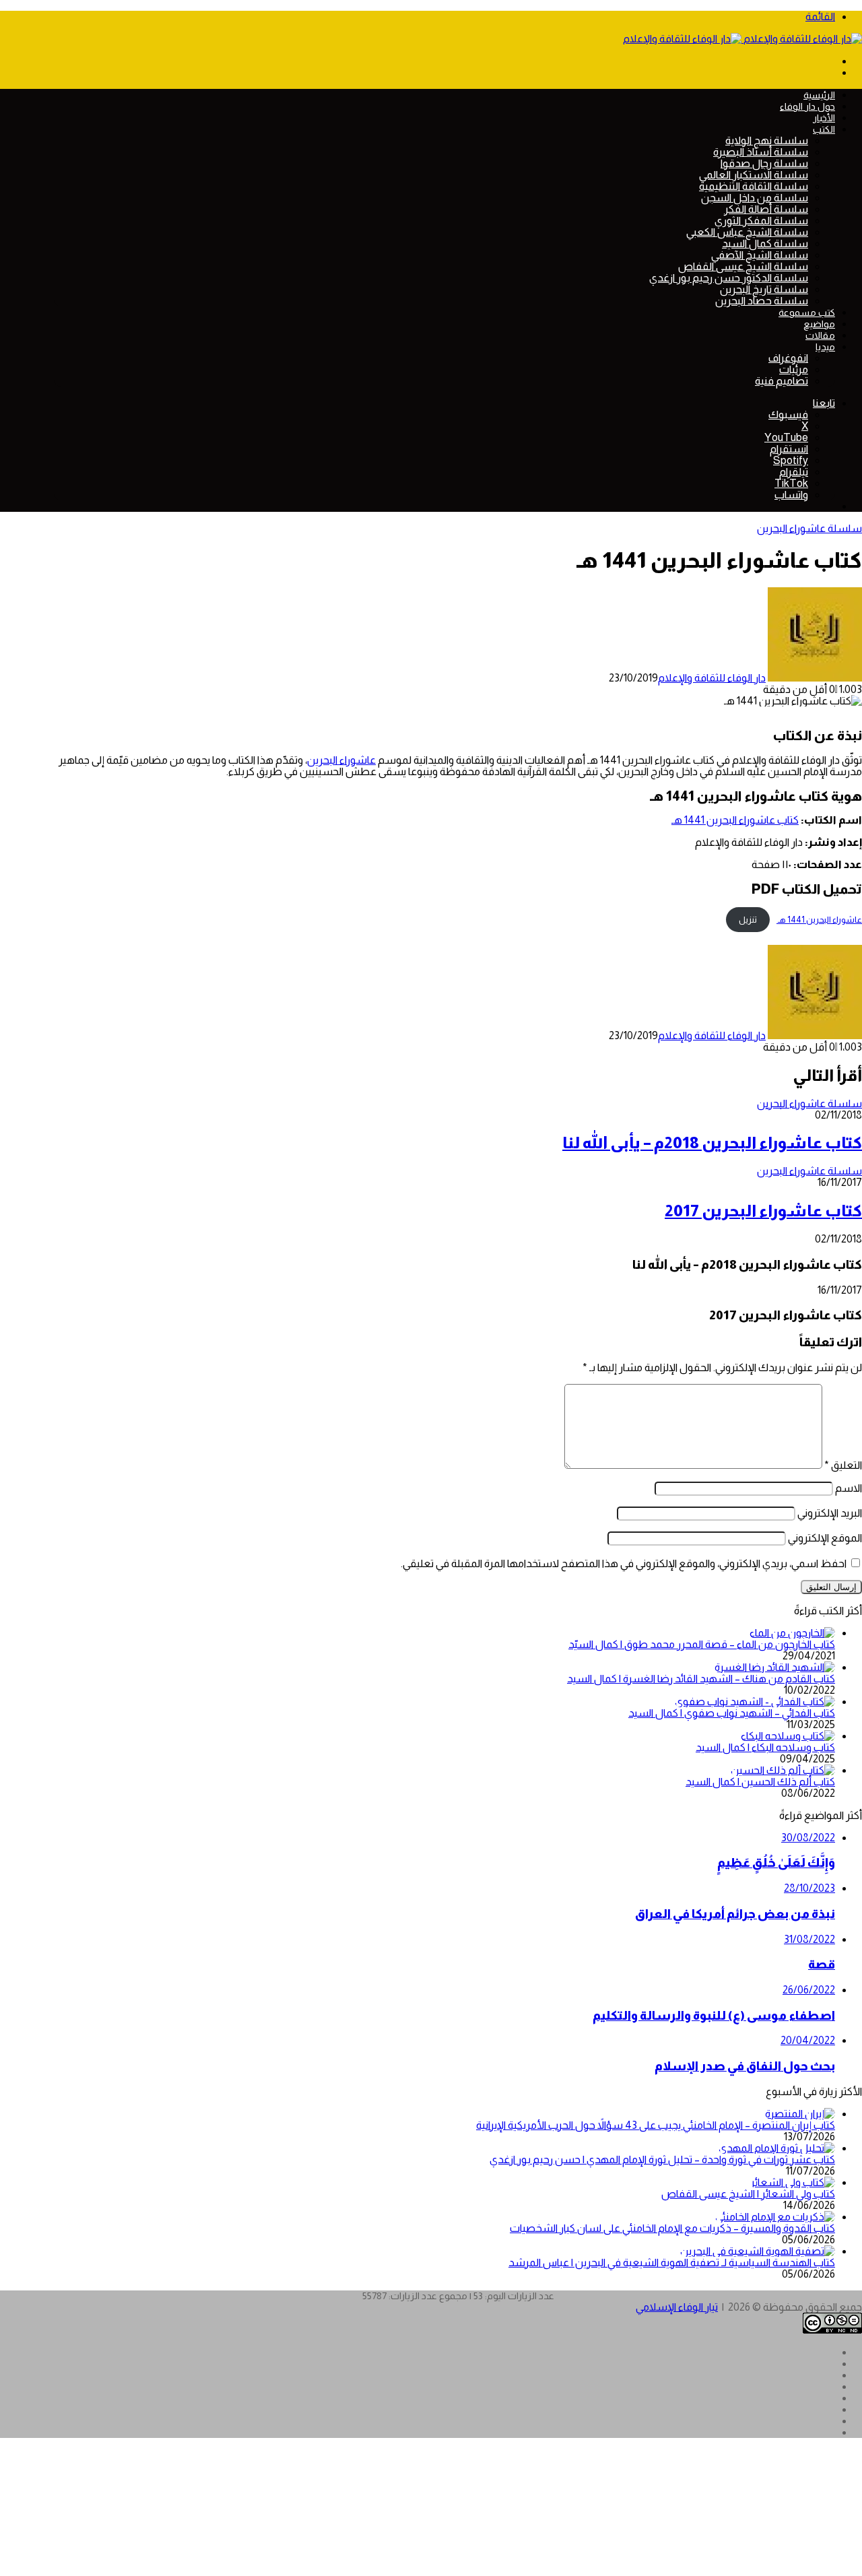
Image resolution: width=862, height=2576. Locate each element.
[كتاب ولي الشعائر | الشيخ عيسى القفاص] (793, 2182)
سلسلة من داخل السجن (755, 198)
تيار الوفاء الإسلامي (677, 2307)
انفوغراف (788, 358)
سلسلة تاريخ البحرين (764, 289)
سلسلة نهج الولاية (767, 140)
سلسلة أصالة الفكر (766, 209)
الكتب (824, 129)
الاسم (849, 1488)
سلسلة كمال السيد (765, 243)
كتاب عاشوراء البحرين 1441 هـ (735, 820)
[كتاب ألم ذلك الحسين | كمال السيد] (783, 1770)
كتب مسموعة (807, 312)
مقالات (820, 335)
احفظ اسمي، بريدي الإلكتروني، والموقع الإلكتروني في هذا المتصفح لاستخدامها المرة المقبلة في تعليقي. (624, 1563)
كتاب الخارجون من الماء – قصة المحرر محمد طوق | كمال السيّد (702, 1644)
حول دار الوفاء (807, 106)
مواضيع (819, 324)
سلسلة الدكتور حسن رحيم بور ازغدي (729, 278)
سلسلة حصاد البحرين (762, 301)
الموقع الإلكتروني (825, 1538)
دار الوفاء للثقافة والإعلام (712, 678)
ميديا (825, 347)
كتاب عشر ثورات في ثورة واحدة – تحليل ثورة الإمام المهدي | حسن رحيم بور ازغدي (662, 2159)
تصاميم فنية (782, 381)
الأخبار (824, 118)
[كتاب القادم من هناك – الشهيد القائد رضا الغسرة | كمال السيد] (775, 1667)
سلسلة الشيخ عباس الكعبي (747, 232)
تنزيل (748, 920)
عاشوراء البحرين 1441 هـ (819, 920)
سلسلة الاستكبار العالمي (754, 175)
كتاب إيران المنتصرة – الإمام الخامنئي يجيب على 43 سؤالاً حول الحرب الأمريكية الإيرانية (656, 2125)
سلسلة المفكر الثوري (761, 221)
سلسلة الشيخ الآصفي (760, 255)
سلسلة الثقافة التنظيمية (754, 186)
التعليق (843, 1465)
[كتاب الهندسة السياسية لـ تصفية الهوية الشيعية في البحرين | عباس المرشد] (758, 2251)
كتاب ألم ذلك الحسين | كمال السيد (760, 1782)
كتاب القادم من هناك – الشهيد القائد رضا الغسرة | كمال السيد (701, 1679)
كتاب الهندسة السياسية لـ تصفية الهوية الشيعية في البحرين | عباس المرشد (672, 2263)
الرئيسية (819, 95)
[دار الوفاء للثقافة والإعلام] (742, 39)
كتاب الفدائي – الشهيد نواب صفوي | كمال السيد (732, 1713)
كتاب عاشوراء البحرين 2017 (763, 1211)
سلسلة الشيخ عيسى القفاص (743, 266)
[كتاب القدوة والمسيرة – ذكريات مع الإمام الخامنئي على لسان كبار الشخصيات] (775, 2217)
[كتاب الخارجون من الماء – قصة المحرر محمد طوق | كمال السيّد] (792, 1633)
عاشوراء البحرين (341, 760)
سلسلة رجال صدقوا (764, 163)
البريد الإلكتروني (830, 1513)
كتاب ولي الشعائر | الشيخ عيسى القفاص (748, 2194)
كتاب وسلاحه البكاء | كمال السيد (765, 1747)
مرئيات (794, 369)
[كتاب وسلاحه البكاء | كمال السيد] (788, 1736)
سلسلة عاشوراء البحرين (809, 528)
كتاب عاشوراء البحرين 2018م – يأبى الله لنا (712, 1143)
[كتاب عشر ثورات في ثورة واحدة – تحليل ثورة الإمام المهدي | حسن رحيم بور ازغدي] (777, 2148)
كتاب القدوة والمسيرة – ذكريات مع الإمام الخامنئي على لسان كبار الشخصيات (672, 2228)
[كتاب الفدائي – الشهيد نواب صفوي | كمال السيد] (755, 1702)
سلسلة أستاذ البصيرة (761, 152)
